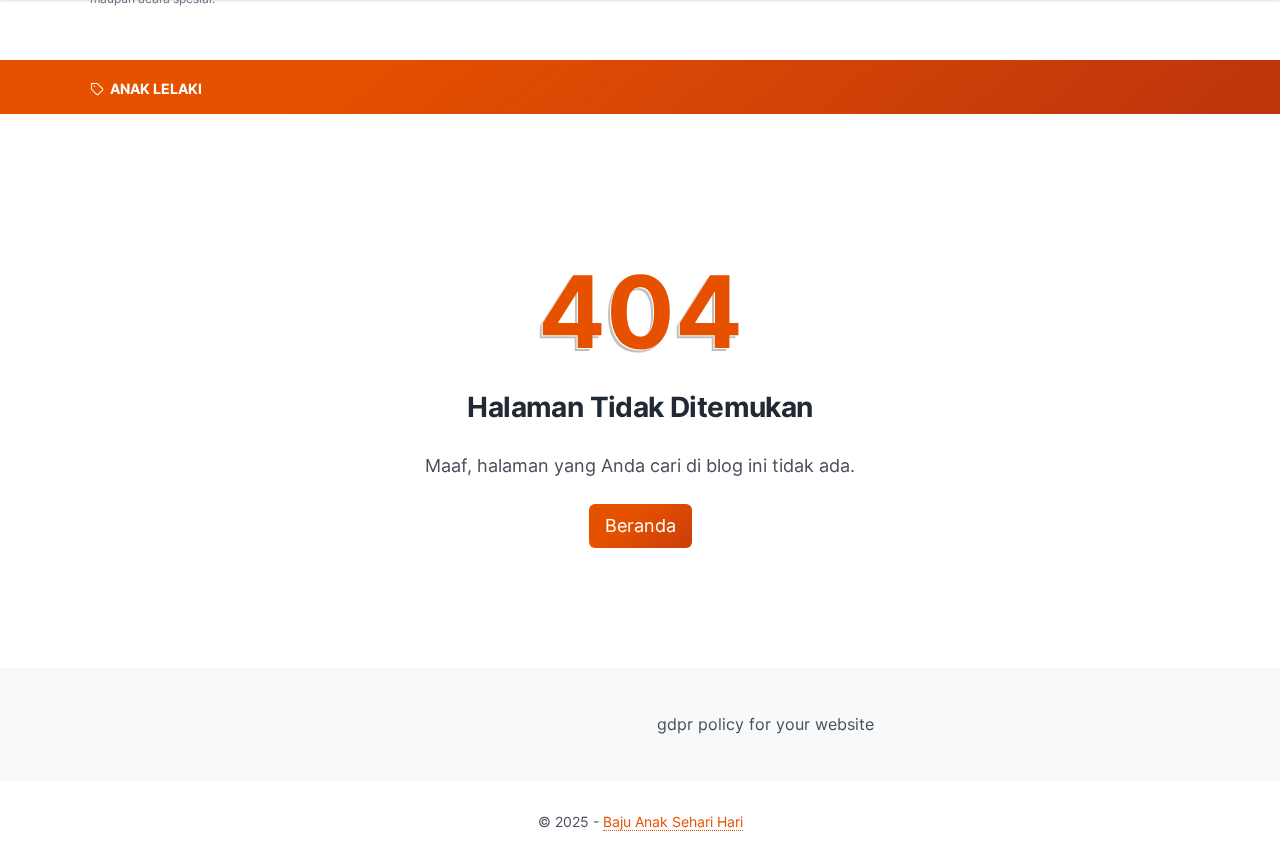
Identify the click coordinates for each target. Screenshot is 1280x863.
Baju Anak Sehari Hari (673, 821)
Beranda (640, 525)
